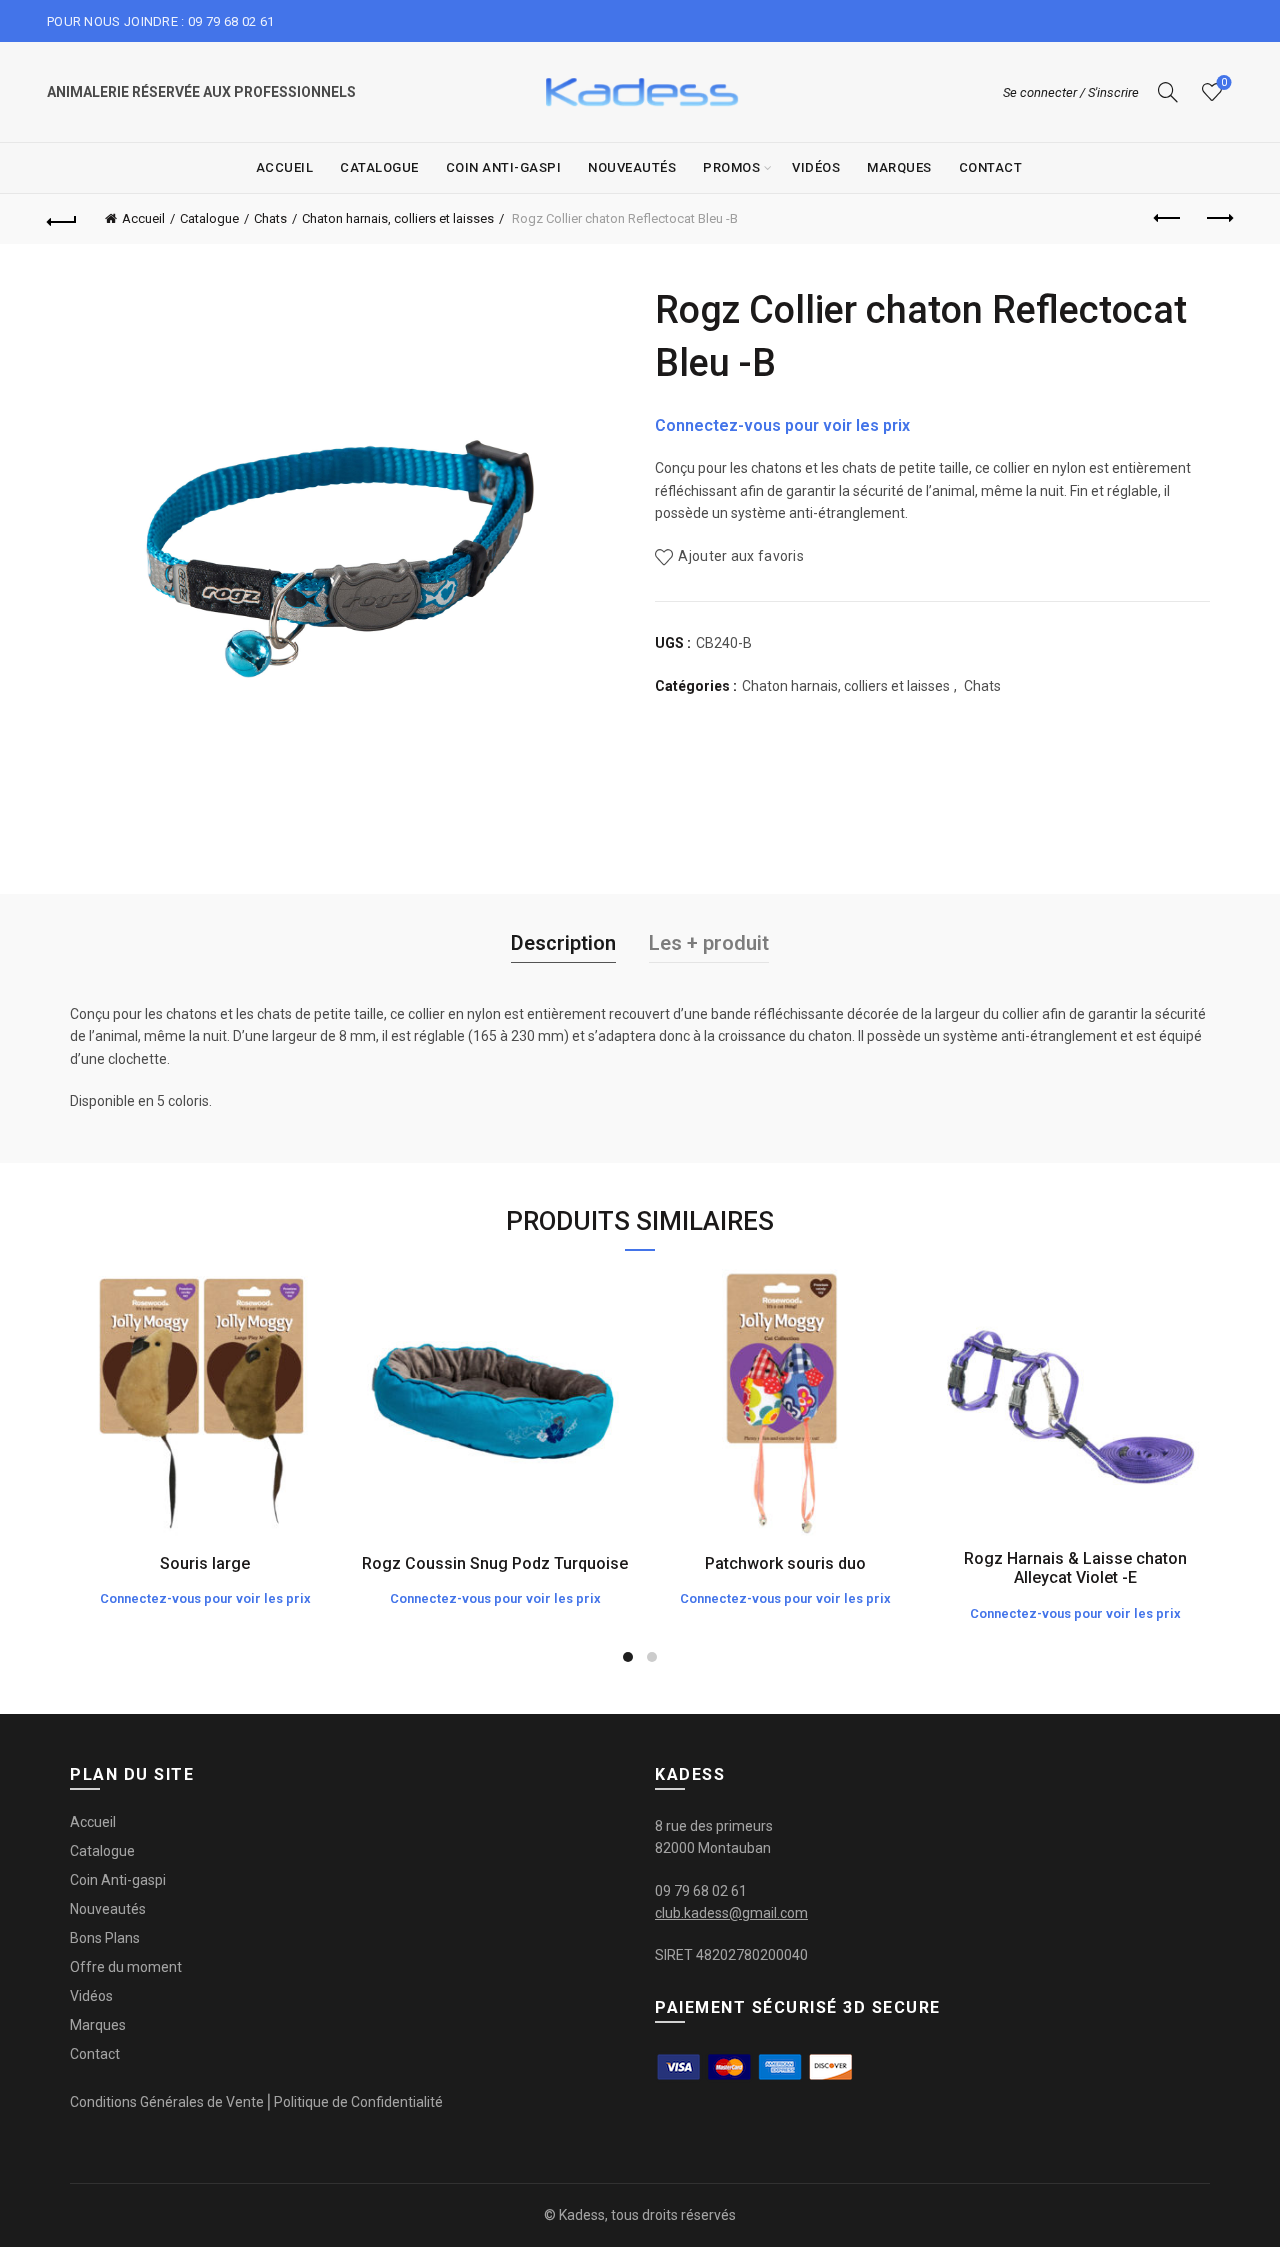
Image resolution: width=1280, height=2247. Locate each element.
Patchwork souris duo (785, 1563)
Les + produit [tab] (709, 943)
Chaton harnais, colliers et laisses (398, 218)
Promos (731, 167)
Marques (899, 167)
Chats (270, 218)
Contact (991, 167)
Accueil (285, 167)
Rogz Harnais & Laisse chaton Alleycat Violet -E (1075, 1568)
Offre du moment (126, 1967)
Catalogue (379, 167)
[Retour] (62, 219)
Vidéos (816, 167)
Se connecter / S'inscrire (1071, 92)
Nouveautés (632, 167)
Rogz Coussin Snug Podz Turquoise (495, 1563)
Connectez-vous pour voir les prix (782, 425)
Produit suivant (1218, 219)
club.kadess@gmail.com (731, 1913)
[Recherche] (1168, 92)
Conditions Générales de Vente (167, 2102)
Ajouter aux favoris (741, 557)
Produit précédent (1168, 219)
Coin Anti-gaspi (504, 167)
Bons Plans (105, 1938)
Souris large (205, 1563)
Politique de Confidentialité (358, 2102)
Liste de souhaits (1224, 82)
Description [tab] (563, 943)
